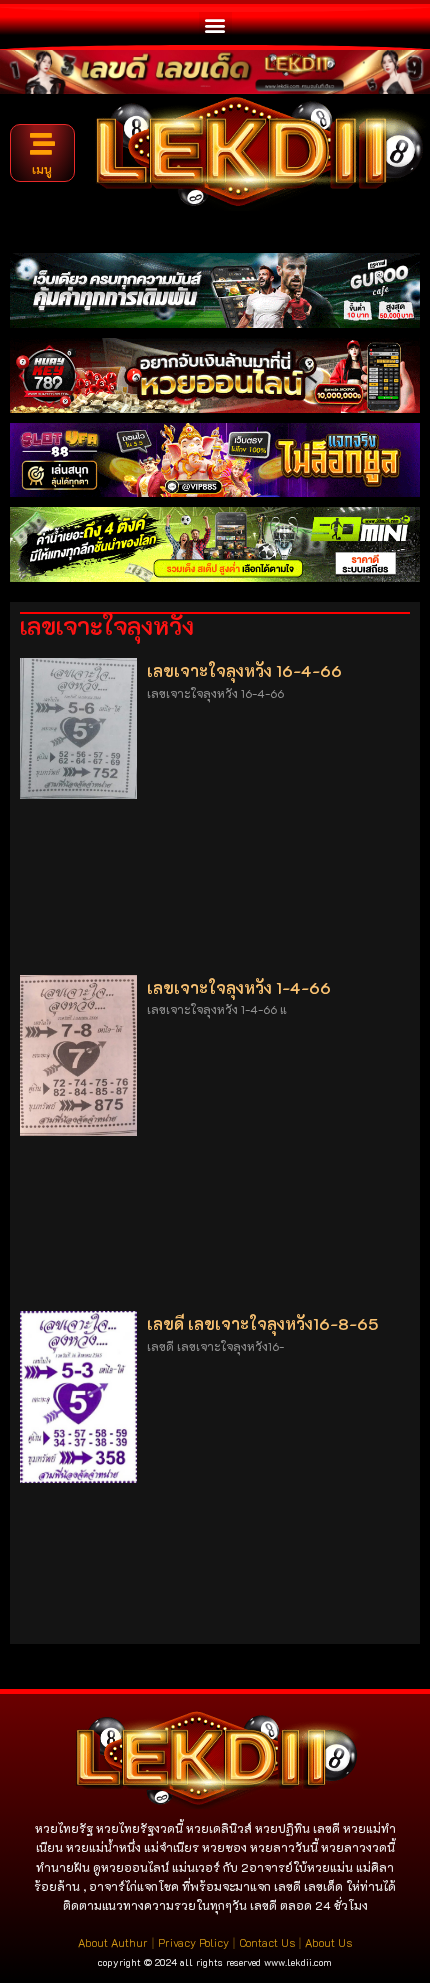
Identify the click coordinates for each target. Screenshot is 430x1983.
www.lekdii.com (298, 1962)
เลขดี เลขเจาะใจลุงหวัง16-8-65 (262, 1323)
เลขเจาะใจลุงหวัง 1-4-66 (239, 987)
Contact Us (267, 1942)
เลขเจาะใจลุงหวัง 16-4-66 (244, 670)
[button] (215, 24)
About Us (328, 1942)
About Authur (113, 1942)
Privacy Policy (193, 1942)
